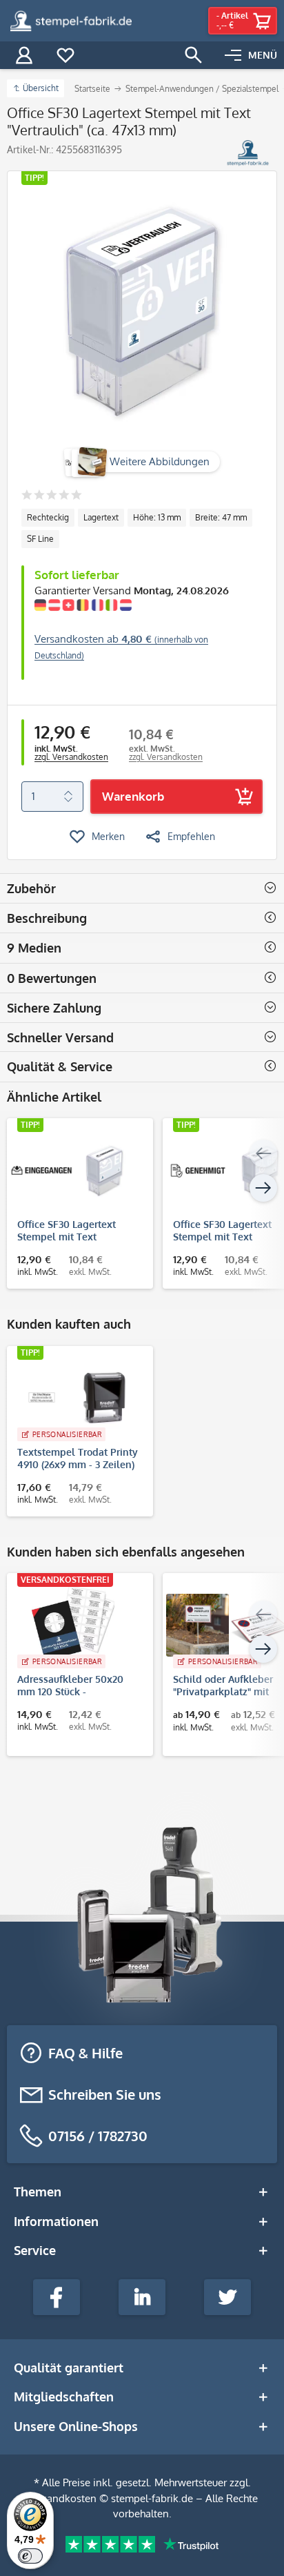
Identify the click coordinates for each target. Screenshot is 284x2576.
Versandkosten (62, 2498)
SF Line (40, 539)
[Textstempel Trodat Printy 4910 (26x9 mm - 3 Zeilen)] (73, 1398)
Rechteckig (48, 517)
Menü (263, 55)
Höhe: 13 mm (157, 517)
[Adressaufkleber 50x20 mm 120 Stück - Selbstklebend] (73, 1625)
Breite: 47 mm (221, 517)
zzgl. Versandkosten (71, 757)
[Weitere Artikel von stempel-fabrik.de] (248, 153)
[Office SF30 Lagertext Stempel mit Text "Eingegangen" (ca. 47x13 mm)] (73, 1170)
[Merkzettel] (65, 55)
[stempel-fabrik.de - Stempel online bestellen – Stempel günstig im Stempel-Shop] (71, 21)
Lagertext (101, 517)
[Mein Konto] (24, 55)
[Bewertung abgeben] (51, 496)
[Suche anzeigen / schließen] (194, 55)
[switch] (30, 2556)
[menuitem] (251, 55)
